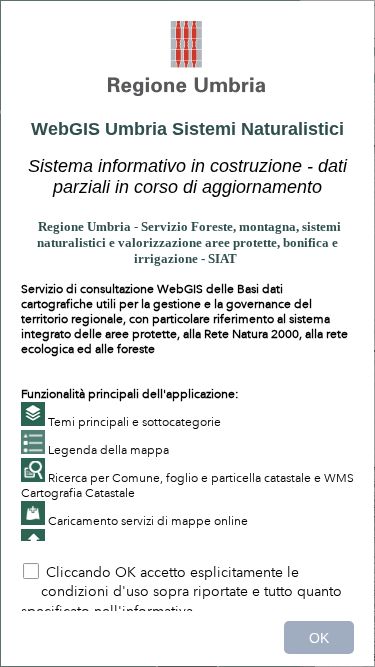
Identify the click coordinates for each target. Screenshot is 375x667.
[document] (187, 281)
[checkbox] (187, 586)
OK (319, 638)
